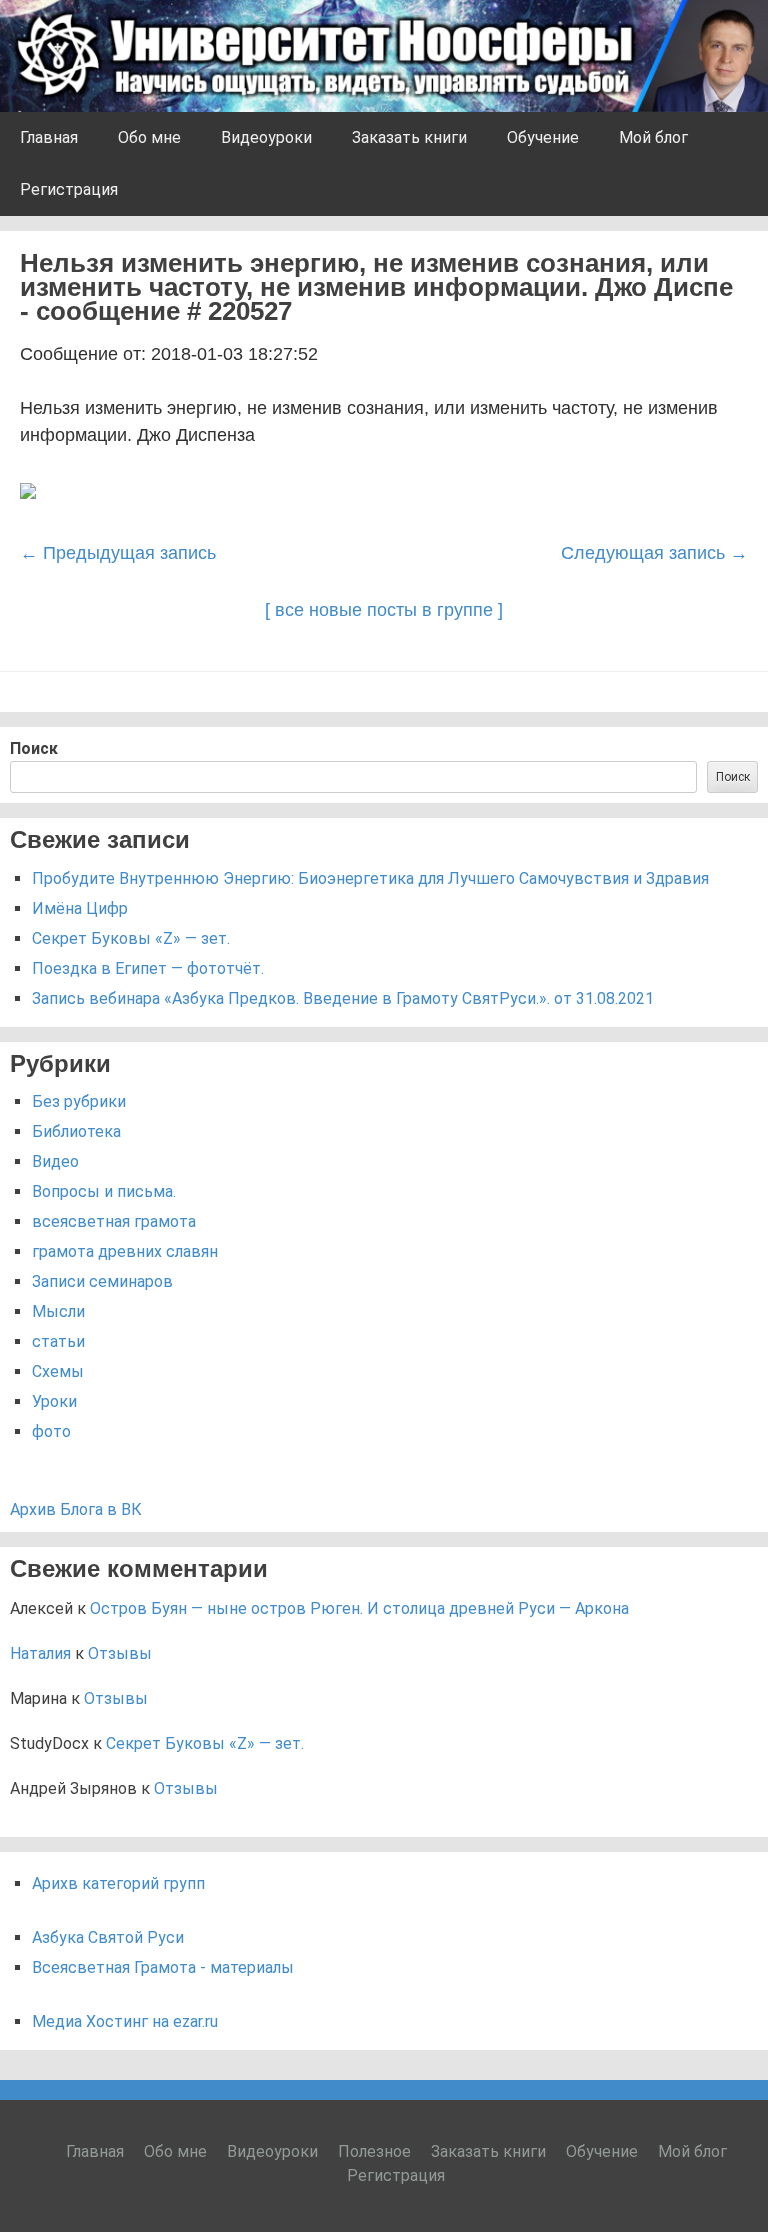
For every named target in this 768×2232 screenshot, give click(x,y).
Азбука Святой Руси (108, 1937)
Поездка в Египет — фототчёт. (148, 968)
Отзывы (120, 1653)
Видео (55, 1161)
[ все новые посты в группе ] (384, 610)
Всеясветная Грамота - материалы (163, 1967)
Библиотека (76, 1131)
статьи (58, 1341)
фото (51, 1431)
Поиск (34, 748)
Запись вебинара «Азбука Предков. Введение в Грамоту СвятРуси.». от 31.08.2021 (343, 998)
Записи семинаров (102, 1281)
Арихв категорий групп (118, 1883)
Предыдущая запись (118, 553)
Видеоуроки (266, 137)
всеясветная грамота (114, 1221)
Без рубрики (79, 1101)
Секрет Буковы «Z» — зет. (131, 938)
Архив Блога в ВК (76, 1509)
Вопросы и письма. (104, 1191)
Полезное (374, 2151)
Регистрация (69, 189)
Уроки (54, 1401)
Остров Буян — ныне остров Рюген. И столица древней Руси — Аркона (359, 1608)
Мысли (58, 1311)
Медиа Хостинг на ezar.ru (125, 2021)
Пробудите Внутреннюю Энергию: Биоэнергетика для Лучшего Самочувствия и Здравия (370, 878)
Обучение (543, 137)
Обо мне (149, 137)
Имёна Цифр (80, 908)
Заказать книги (409, 137)
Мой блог (653, 137)
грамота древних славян (125, 1251)
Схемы (58, 1371)
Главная (49, 137)
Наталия (40, 1653)
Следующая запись (654, 553)
